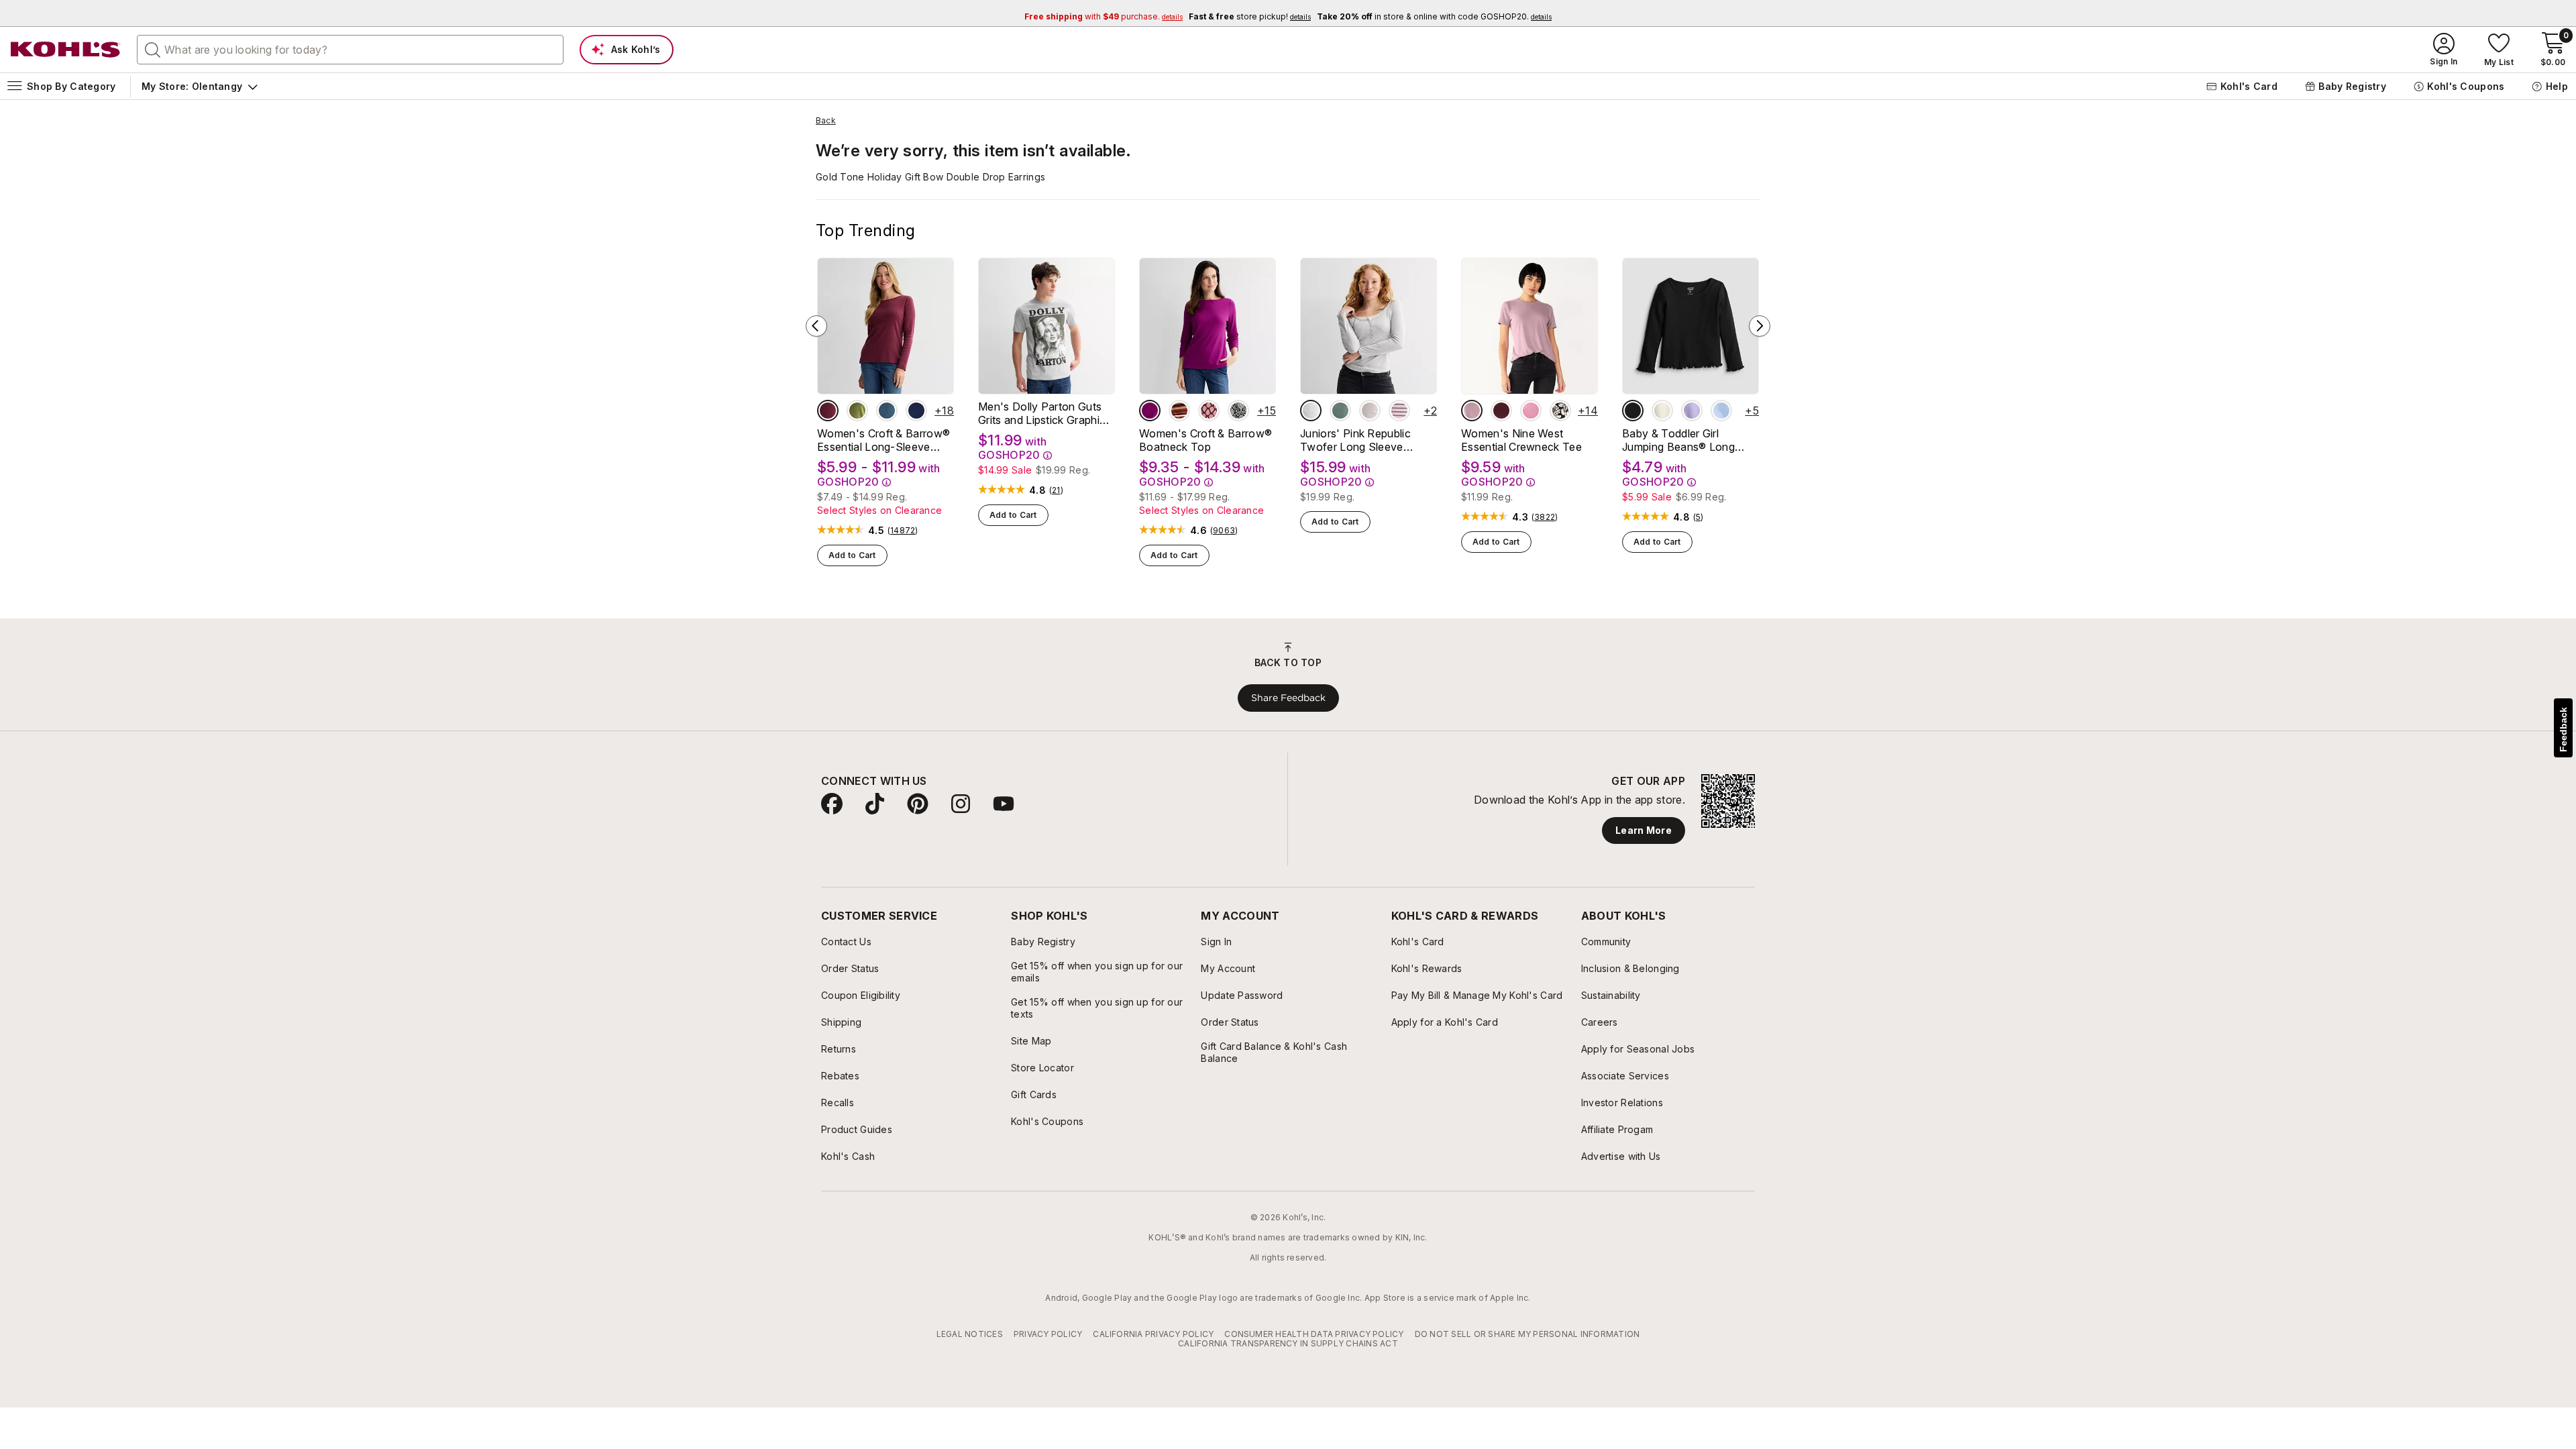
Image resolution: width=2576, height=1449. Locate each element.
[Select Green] (1340, 411)
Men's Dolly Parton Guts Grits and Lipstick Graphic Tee (1042, 413)
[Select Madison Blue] (887, 411)
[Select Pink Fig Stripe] (1399, 411)
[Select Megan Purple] (1692, 411)
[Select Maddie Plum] (1501, 411)
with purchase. (1104, 16)
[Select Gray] (1311, 411)
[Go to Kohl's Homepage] (66, 50)
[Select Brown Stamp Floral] (1209, 411)
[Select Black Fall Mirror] (1238, 411)
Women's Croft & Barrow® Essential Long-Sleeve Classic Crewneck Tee (883, 440)
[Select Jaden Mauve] (1531, 411)
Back (826, 121)
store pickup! (1250, 16)
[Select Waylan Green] (857, 411)
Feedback (2563, 730)
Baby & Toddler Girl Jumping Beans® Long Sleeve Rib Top (1678, 440)
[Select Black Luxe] (1633, 411)
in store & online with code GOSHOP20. (1434, 16)
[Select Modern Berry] (1150, 411)
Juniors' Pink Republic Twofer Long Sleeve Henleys (1355, 440)
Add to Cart (852, 555)
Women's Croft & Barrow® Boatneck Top (1205, 440)
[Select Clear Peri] (1721, 411)
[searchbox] (350, 50)
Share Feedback (1288, 698)
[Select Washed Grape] (1472, 411)
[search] (153, 49)
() (903, 531)
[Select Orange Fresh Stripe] (1179, 411)
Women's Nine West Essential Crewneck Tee (1521, 440)
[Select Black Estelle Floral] (1560, 411)
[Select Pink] (1370, 411)
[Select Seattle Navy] (916, 411)
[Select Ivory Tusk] (1662, 411)
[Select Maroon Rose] (828, 411)
